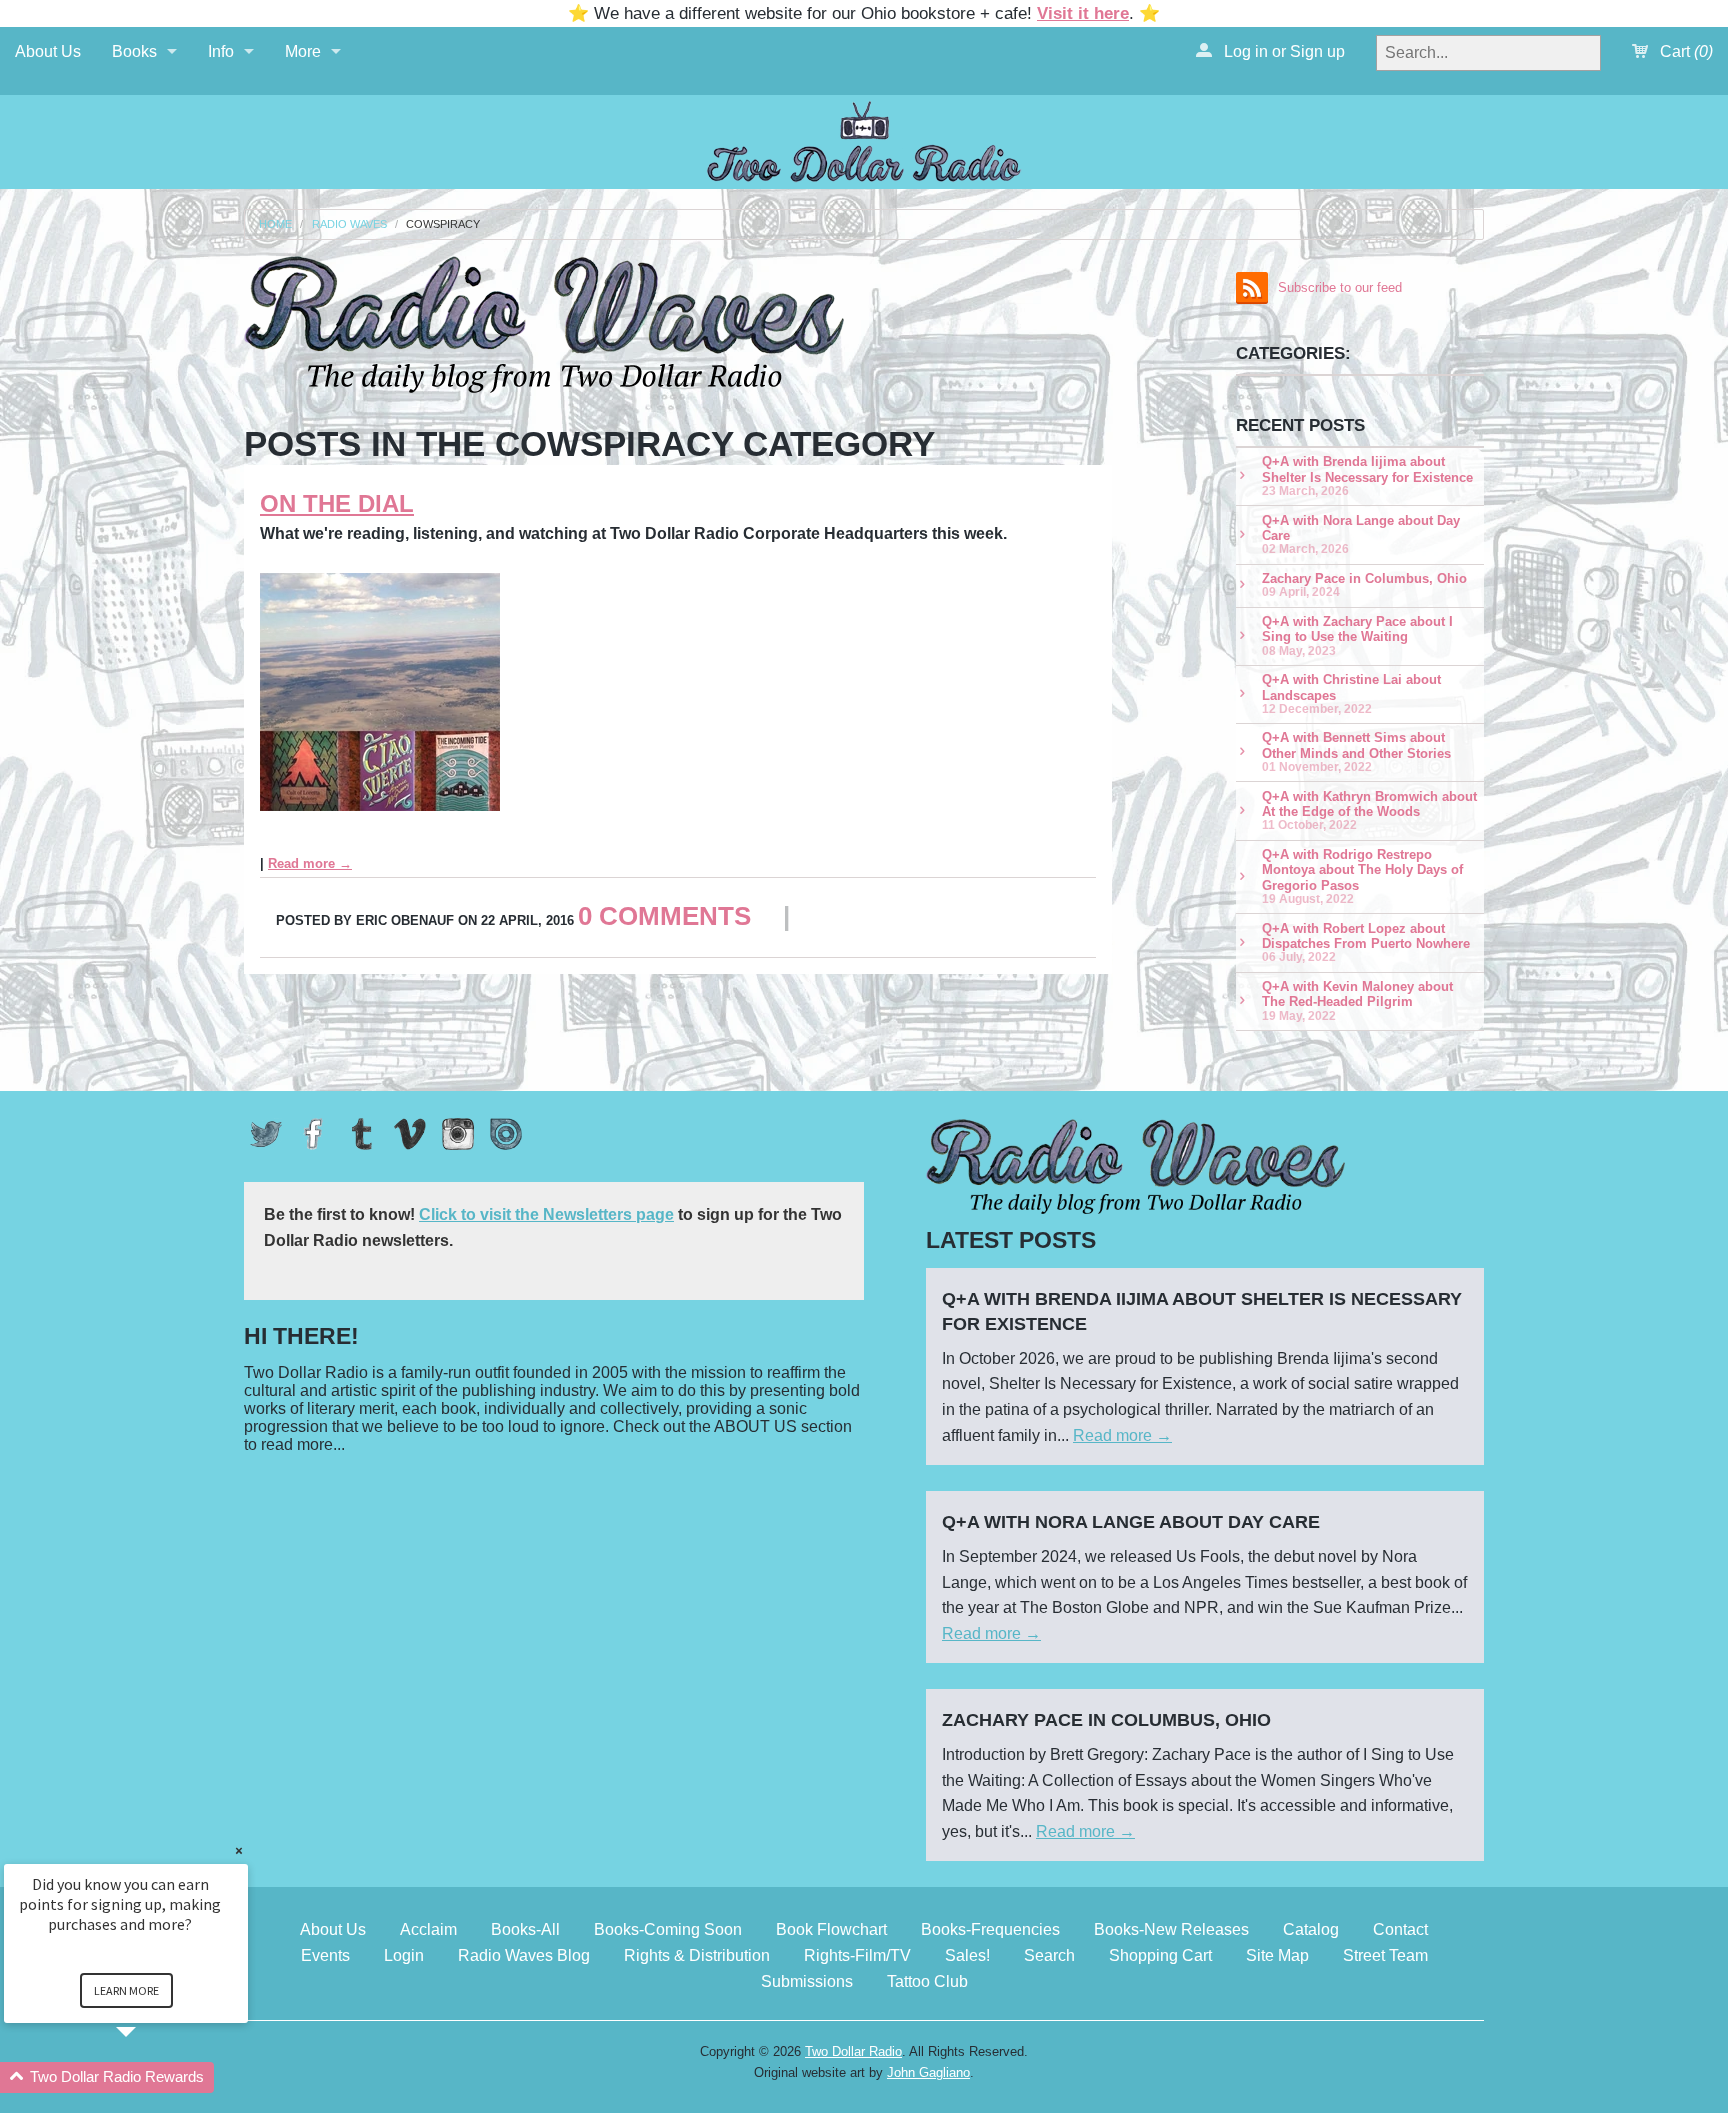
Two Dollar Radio (853, 2051)
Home (275, 224)
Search (1049, 1955)
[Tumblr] (362, 1134)
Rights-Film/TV (857, 1955)
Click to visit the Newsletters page (546, 1214)
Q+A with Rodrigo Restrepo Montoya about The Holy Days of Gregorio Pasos (1362, 876)
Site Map (1277, 1955)
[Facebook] (314, 1134)
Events (325, 1955)
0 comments (664, 916)
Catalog (1311, 1929)
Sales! (967, 1955)
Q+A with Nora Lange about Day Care (1361, 534)
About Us (48, 51)
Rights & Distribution (697, 1955)
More (303, 51)
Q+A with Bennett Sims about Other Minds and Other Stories (1356, 751)
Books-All (525, 1929)
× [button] (239, 1850)
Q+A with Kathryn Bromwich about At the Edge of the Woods (1369, 810)
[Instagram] (458, 1134)
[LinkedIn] (506, 1134)
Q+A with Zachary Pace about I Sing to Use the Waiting (1357, 635)
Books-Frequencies (990, 1929)
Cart (1684, 51)
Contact (1400, 1929)
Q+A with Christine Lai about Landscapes (1351, 693)
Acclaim (428, 1929)
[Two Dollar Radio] (864, 138)
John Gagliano (928, 2072)
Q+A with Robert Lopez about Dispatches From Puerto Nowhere (1366, 942)
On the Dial (337, 503)
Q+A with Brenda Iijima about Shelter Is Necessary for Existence (1367, 475)
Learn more (126, 1990)
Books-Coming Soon (668, 1929)
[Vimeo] (410, 1134)
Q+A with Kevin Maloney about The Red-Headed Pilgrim (1357, 1000)
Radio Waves (349, 224)
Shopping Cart (1160, 1955)
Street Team (1385, 1955)
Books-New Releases (1171, 1929)
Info (221, 51)
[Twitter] (266, 1134)
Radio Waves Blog (524, 1955)
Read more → (310, 863)
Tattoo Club (927, 1981)
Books (134, 51)
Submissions (807, 1981)
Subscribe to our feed (1340, 287)
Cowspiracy (443, 224)
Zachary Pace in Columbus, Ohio (1364, 584)
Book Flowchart (831, 1929)
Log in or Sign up (1282, 51)
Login (404, 1955)
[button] (150, 2077)
